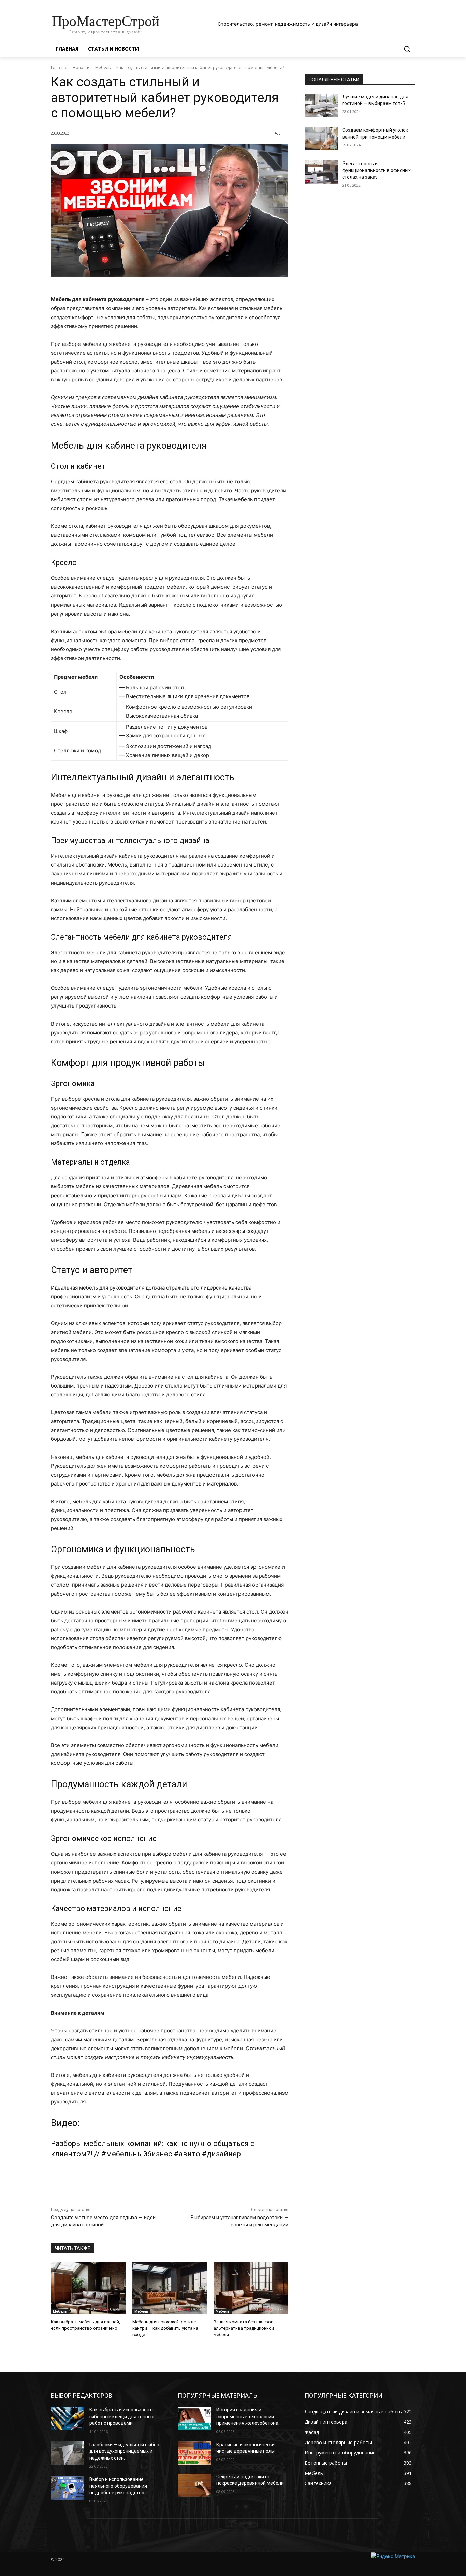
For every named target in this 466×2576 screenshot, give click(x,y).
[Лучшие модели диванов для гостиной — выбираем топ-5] (321, 105)
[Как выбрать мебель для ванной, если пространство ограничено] (88, 2288)
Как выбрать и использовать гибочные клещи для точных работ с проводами (122, 2416)
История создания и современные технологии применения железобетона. (248, 2416)
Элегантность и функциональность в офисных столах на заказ (376, 170)
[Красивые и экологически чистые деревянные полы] (194, 2453)
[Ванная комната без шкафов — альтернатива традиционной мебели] (251, 2288)
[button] (407, 49)
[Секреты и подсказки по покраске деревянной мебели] (194, 2485)
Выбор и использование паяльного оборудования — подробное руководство (121, 2486)
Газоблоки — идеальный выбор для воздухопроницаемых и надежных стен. (124, 2451)
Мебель (103, 67)
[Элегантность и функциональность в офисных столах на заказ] (321, 172)
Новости (81, 67)
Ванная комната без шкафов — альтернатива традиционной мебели (246, 2328)
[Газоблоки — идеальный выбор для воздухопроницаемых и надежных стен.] (67, 2453)
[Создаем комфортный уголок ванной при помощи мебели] (321, 139)
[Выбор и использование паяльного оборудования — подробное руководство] (67, 2488)
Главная (59, 67)
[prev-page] (55, 2351)
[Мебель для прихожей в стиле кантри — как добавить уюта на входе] (170, 2288)
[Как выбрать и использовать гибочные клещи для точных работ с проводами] (67, 2418)
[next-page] (66, 2351)
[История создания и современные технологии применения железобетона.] (194, 2418)
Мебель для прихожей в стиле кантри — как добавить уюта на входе (165, 2328)
